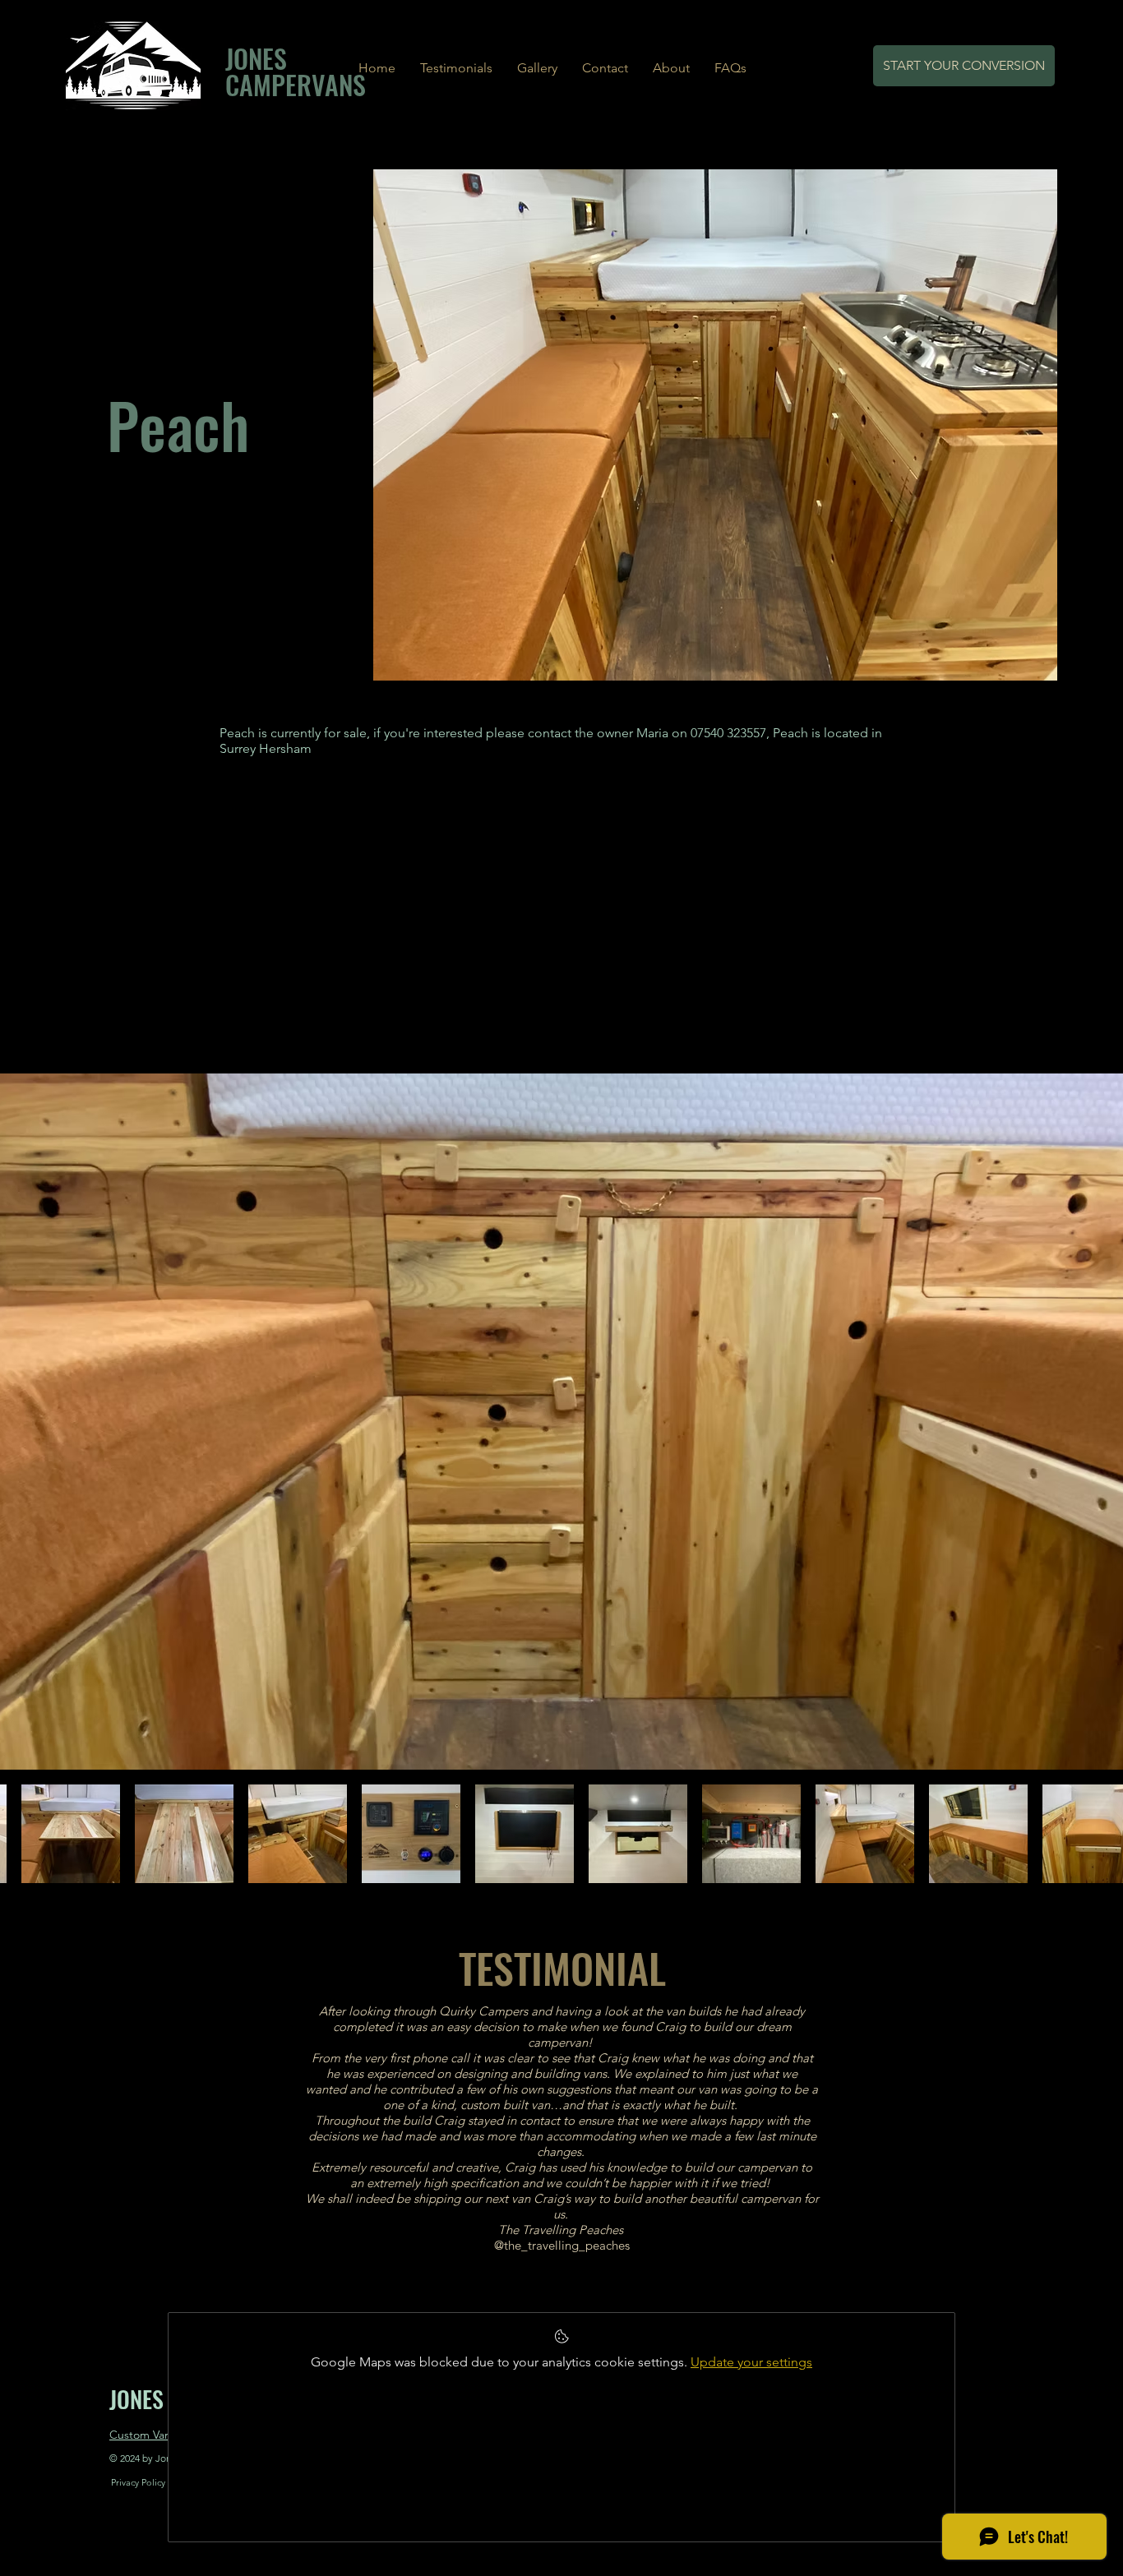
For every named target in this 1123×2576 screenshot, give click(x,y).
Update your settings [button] (751, 2362)
